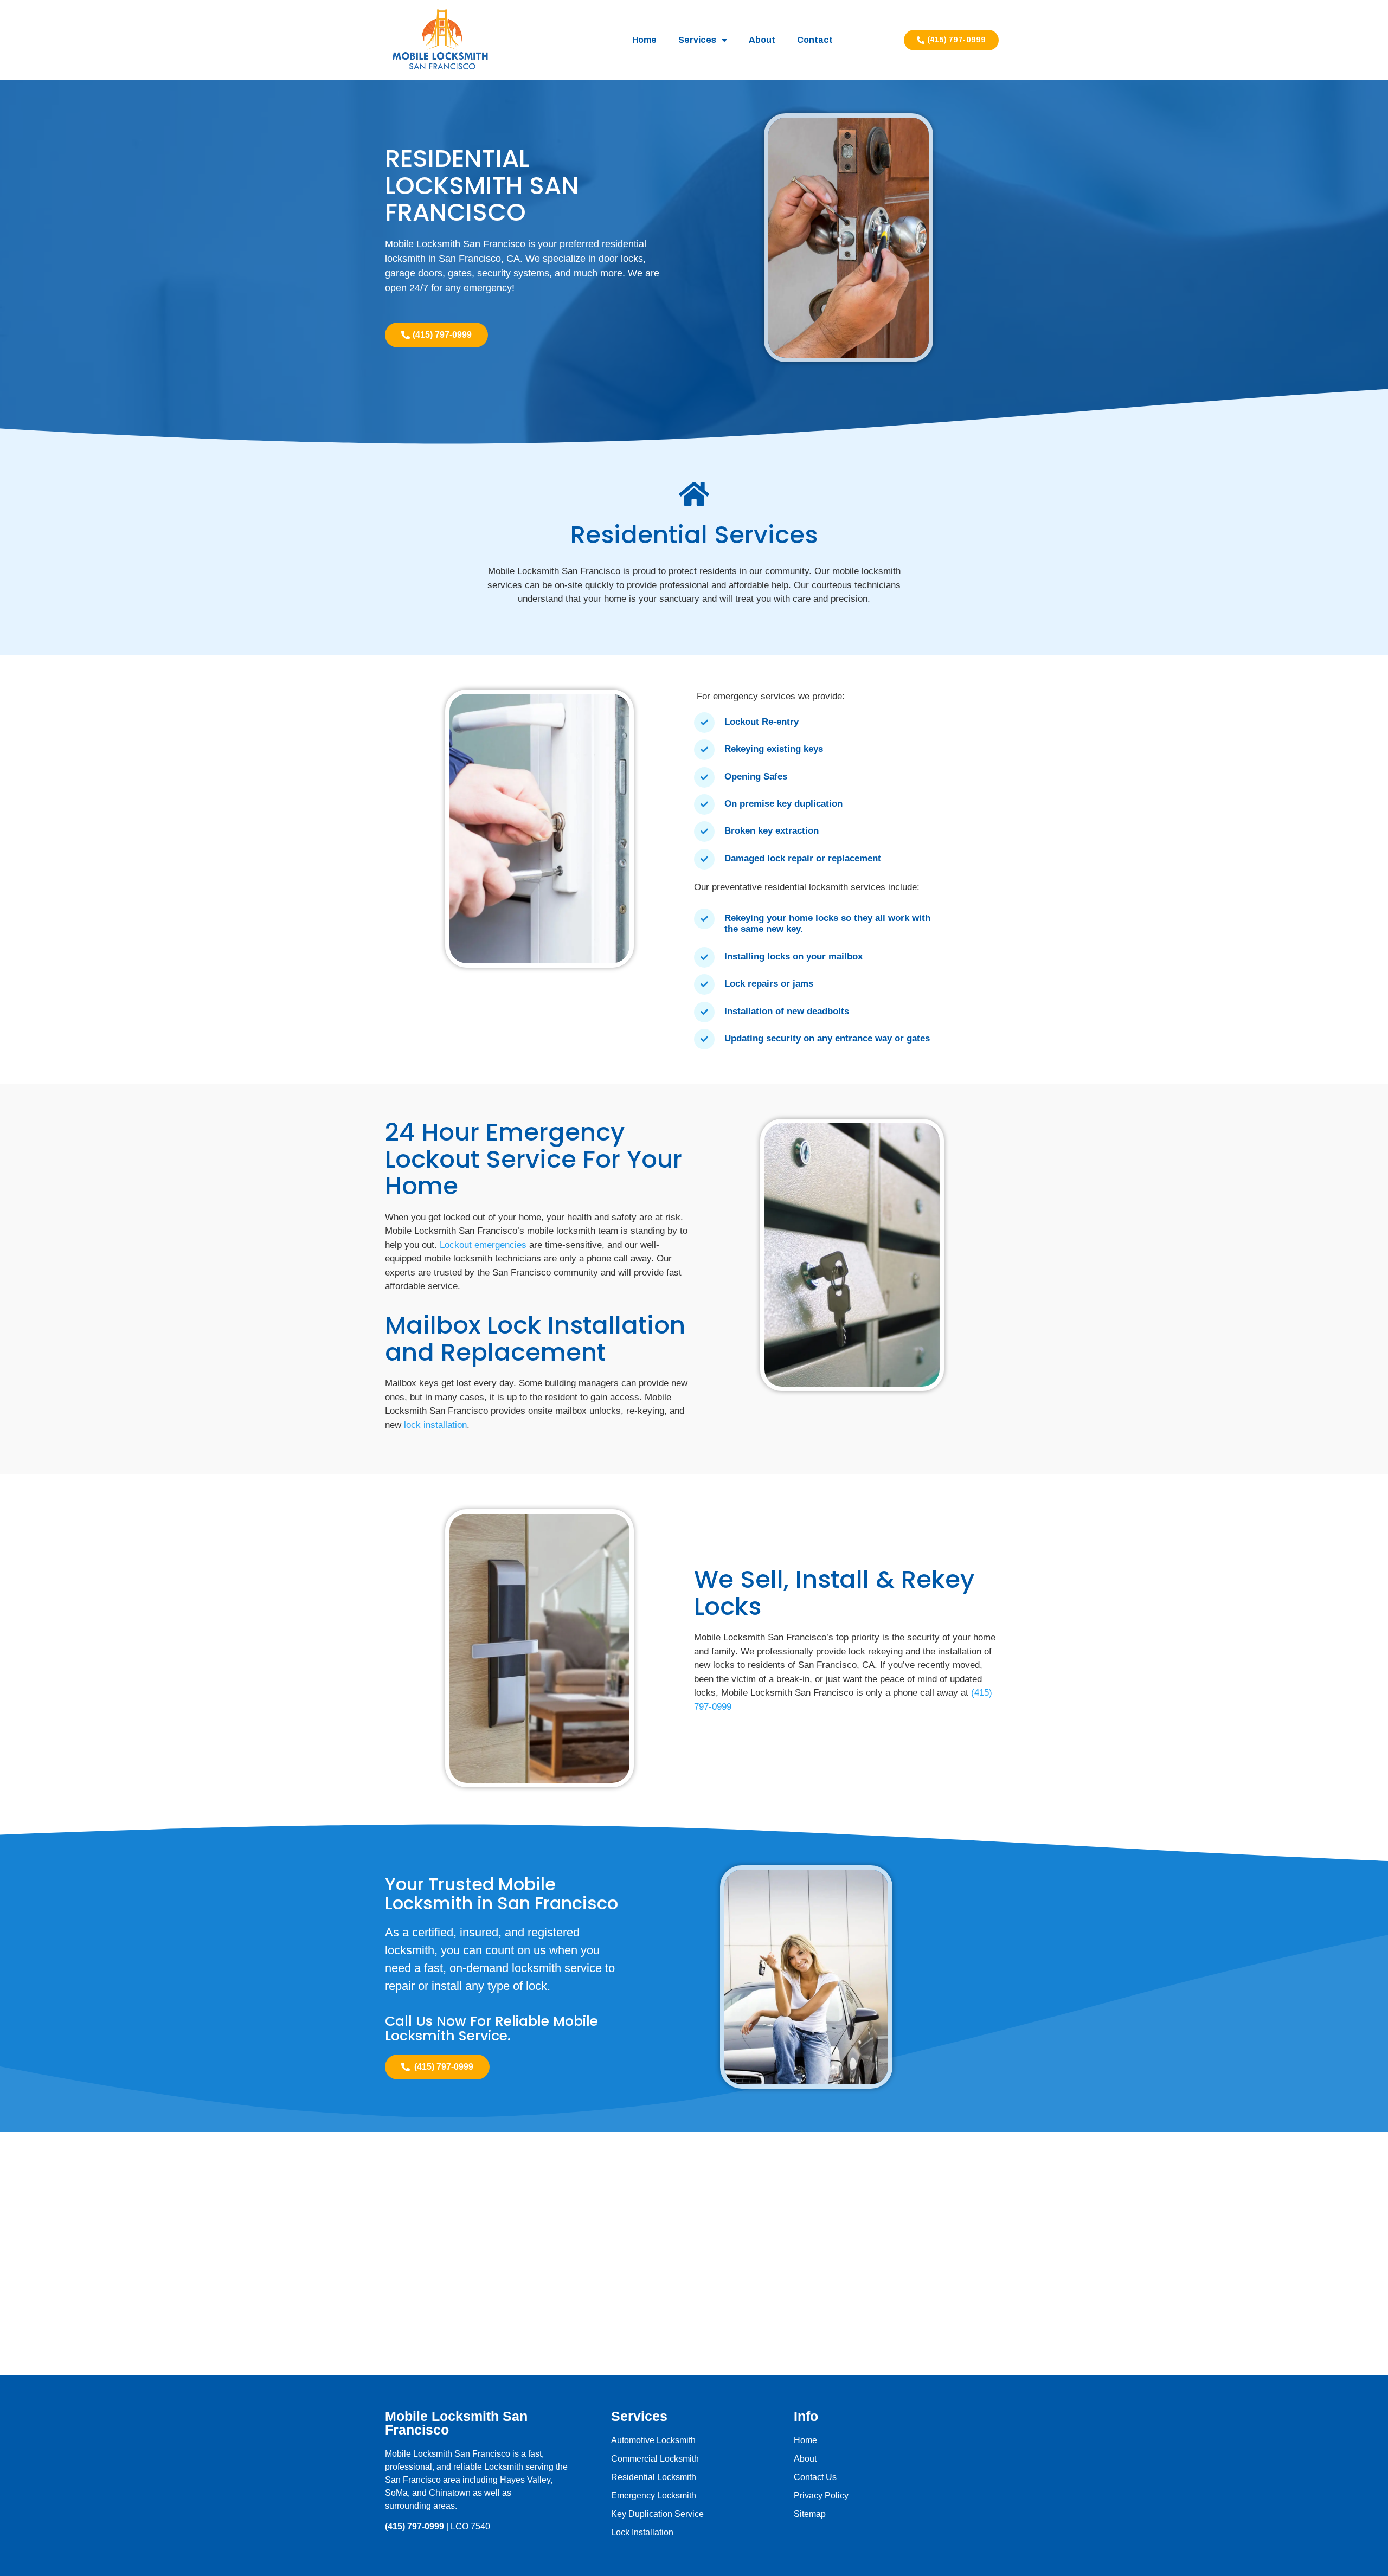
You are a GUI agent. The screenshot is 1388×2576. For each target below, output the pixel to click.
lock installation (435, 1425)
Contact (815, 40)
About (762, 40)
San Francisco (413, 2480)
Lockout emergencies (483, 1245)
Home (644, 40)
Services (697, 40)
